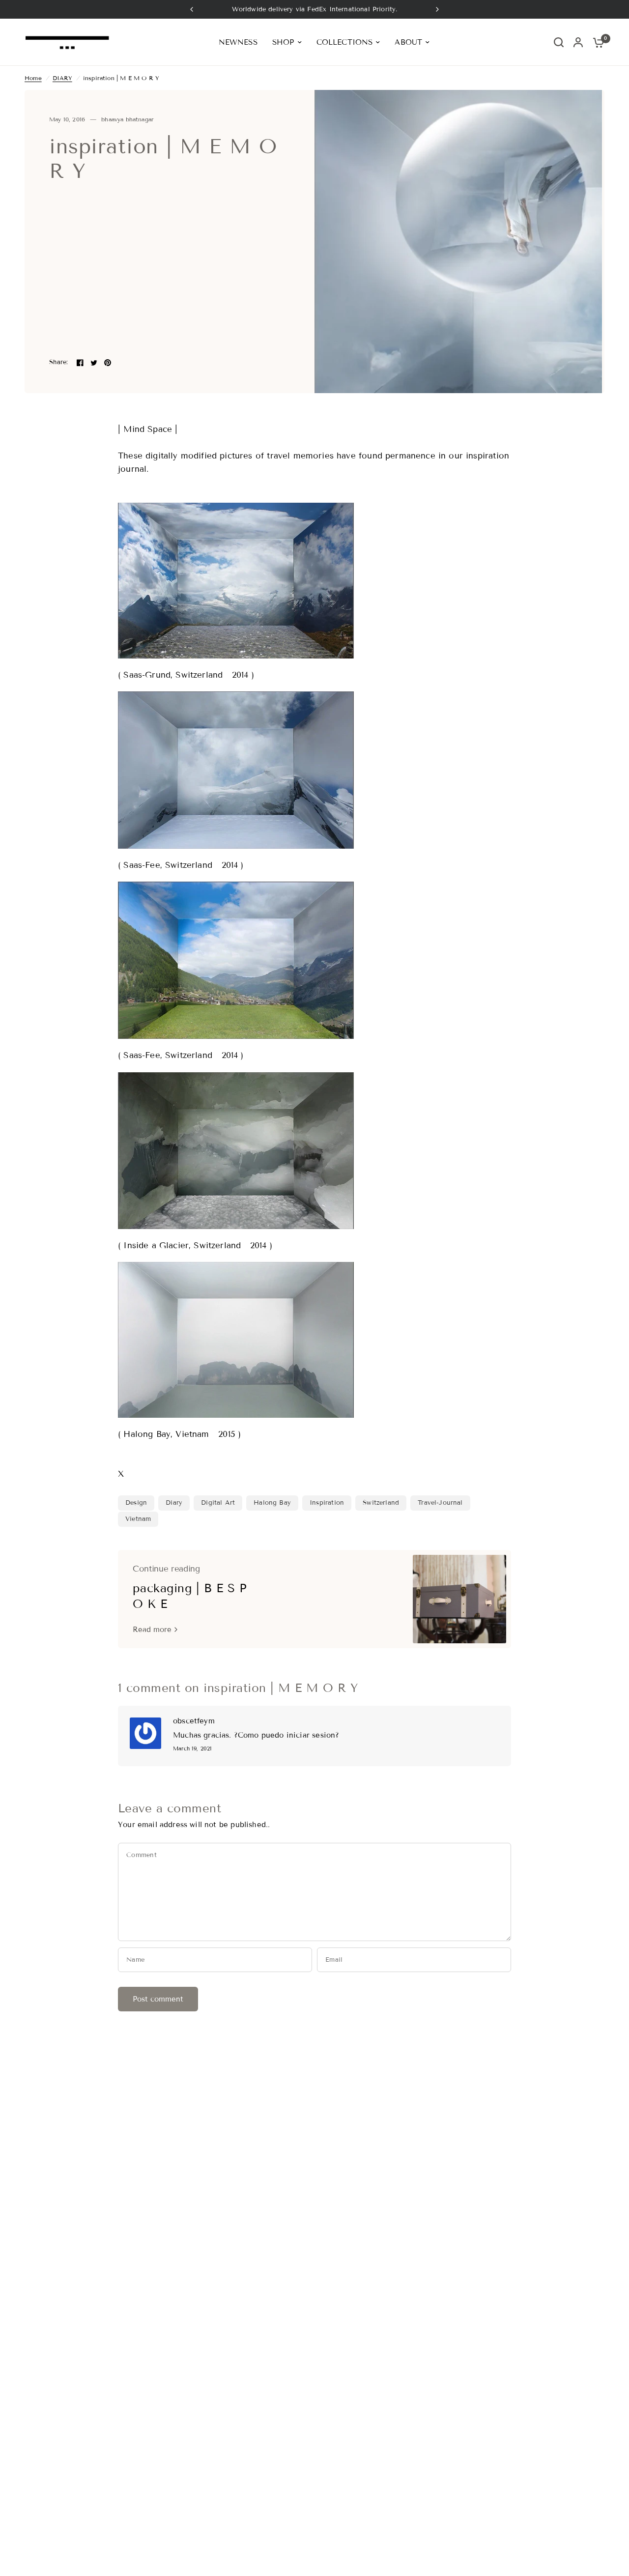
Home (33, 78)
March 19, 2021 (192, 1749)
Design (136, 1503)
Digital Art (218, 1503)
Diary (174, 1503)
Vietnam (138, 1519)
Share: (59, 362)
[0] (596, 42)
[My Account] (578, 42)
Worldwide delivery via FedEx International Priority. (315, 9)
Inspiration (327, 1503)
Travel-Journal (440, 1503)
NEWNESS (238, 42)
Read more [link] (152, 1630)
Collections (345, 42)
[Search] (559, 42)
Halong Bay (272, 1503)
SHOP (283, 42)
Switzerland (381, 1503)
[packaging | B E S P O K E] (459, 1599)
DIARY (62, 78)
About (408, 42)
